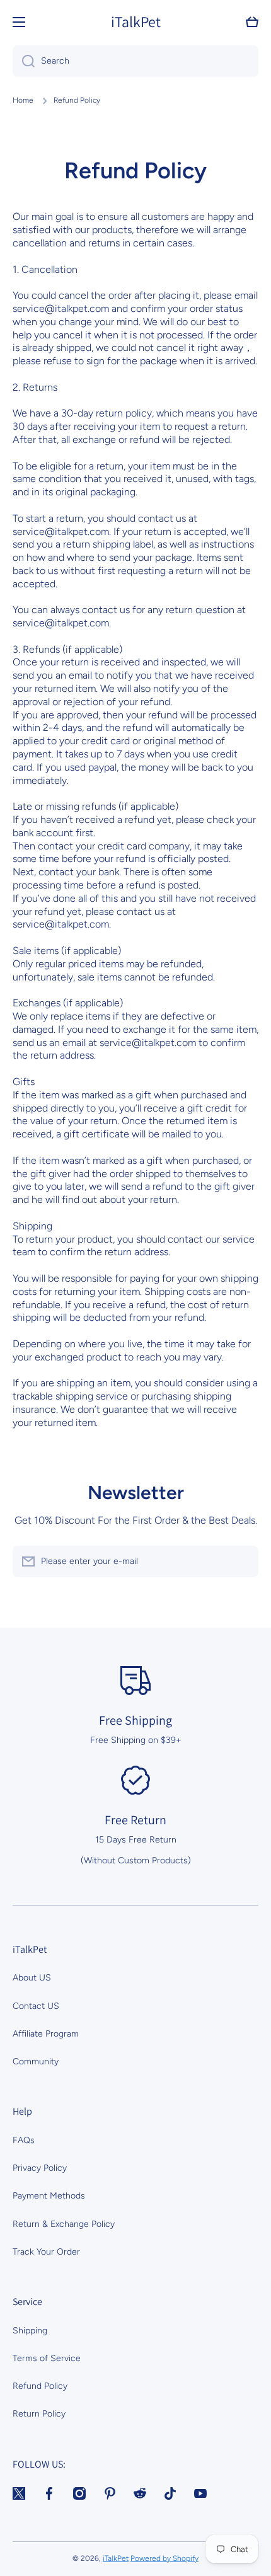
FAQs (24, 2140)
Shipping (30, 2331)
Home (23, 100)
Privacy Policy (40, 2168)
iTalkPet (116, 2558)
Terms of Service (47, 2358)
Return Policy (39, 2414)
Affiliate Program (46, 2034)
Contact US (36, 2006)
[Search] (24, 61)
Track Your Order (46, 2252)
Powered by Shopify (164, 2558)
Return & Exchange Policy (64, 2224)
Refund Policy (40, 2386)
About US (32, 1978)
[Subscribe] (243, 1561)
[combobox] (135, 61)
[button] (252, 22)
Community (36, 2061)
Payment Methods (49, 2196)
